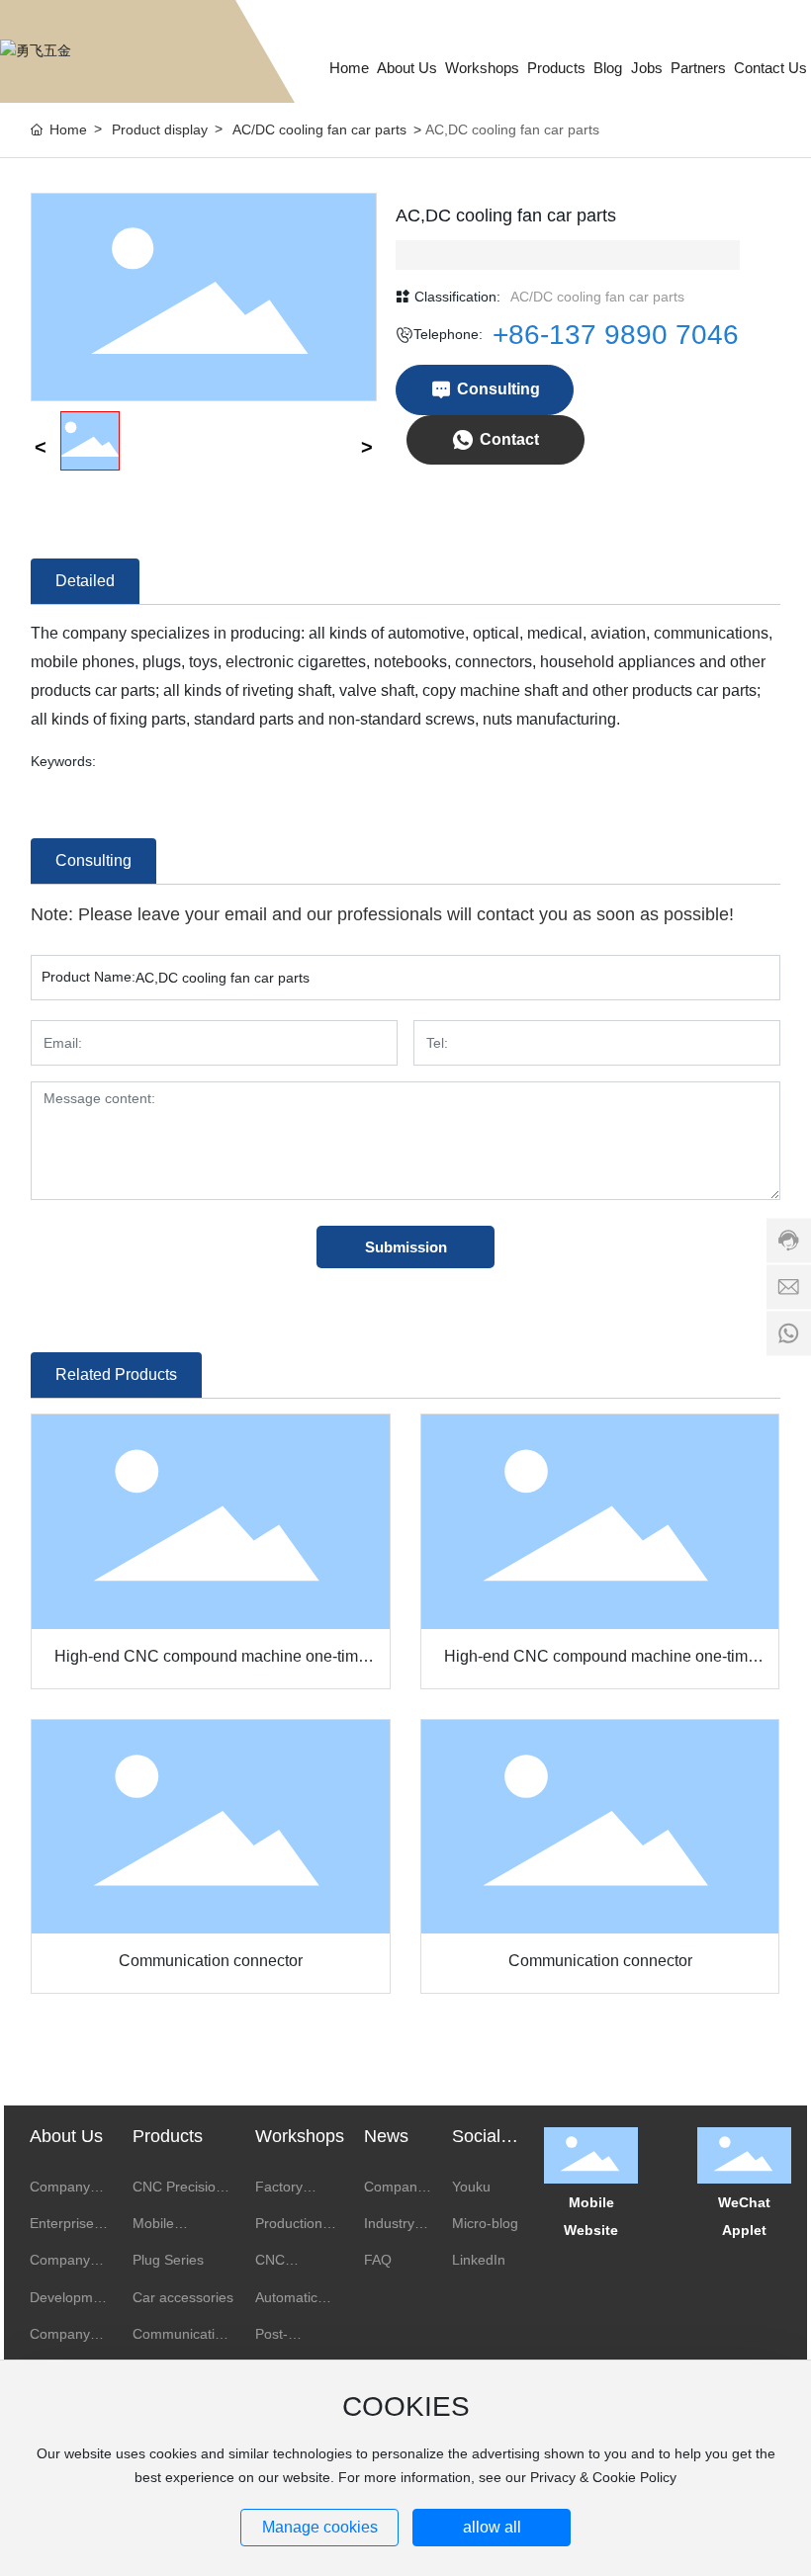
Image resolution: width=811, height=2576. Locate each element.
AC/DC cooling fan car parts (319, 129)
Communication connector (211, 1961)
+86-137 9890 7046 (616, 335)
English (768, 17)
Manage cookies (320, 2527)
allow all (492, 2527)
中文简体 (706, 17)
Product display (160, 129)
